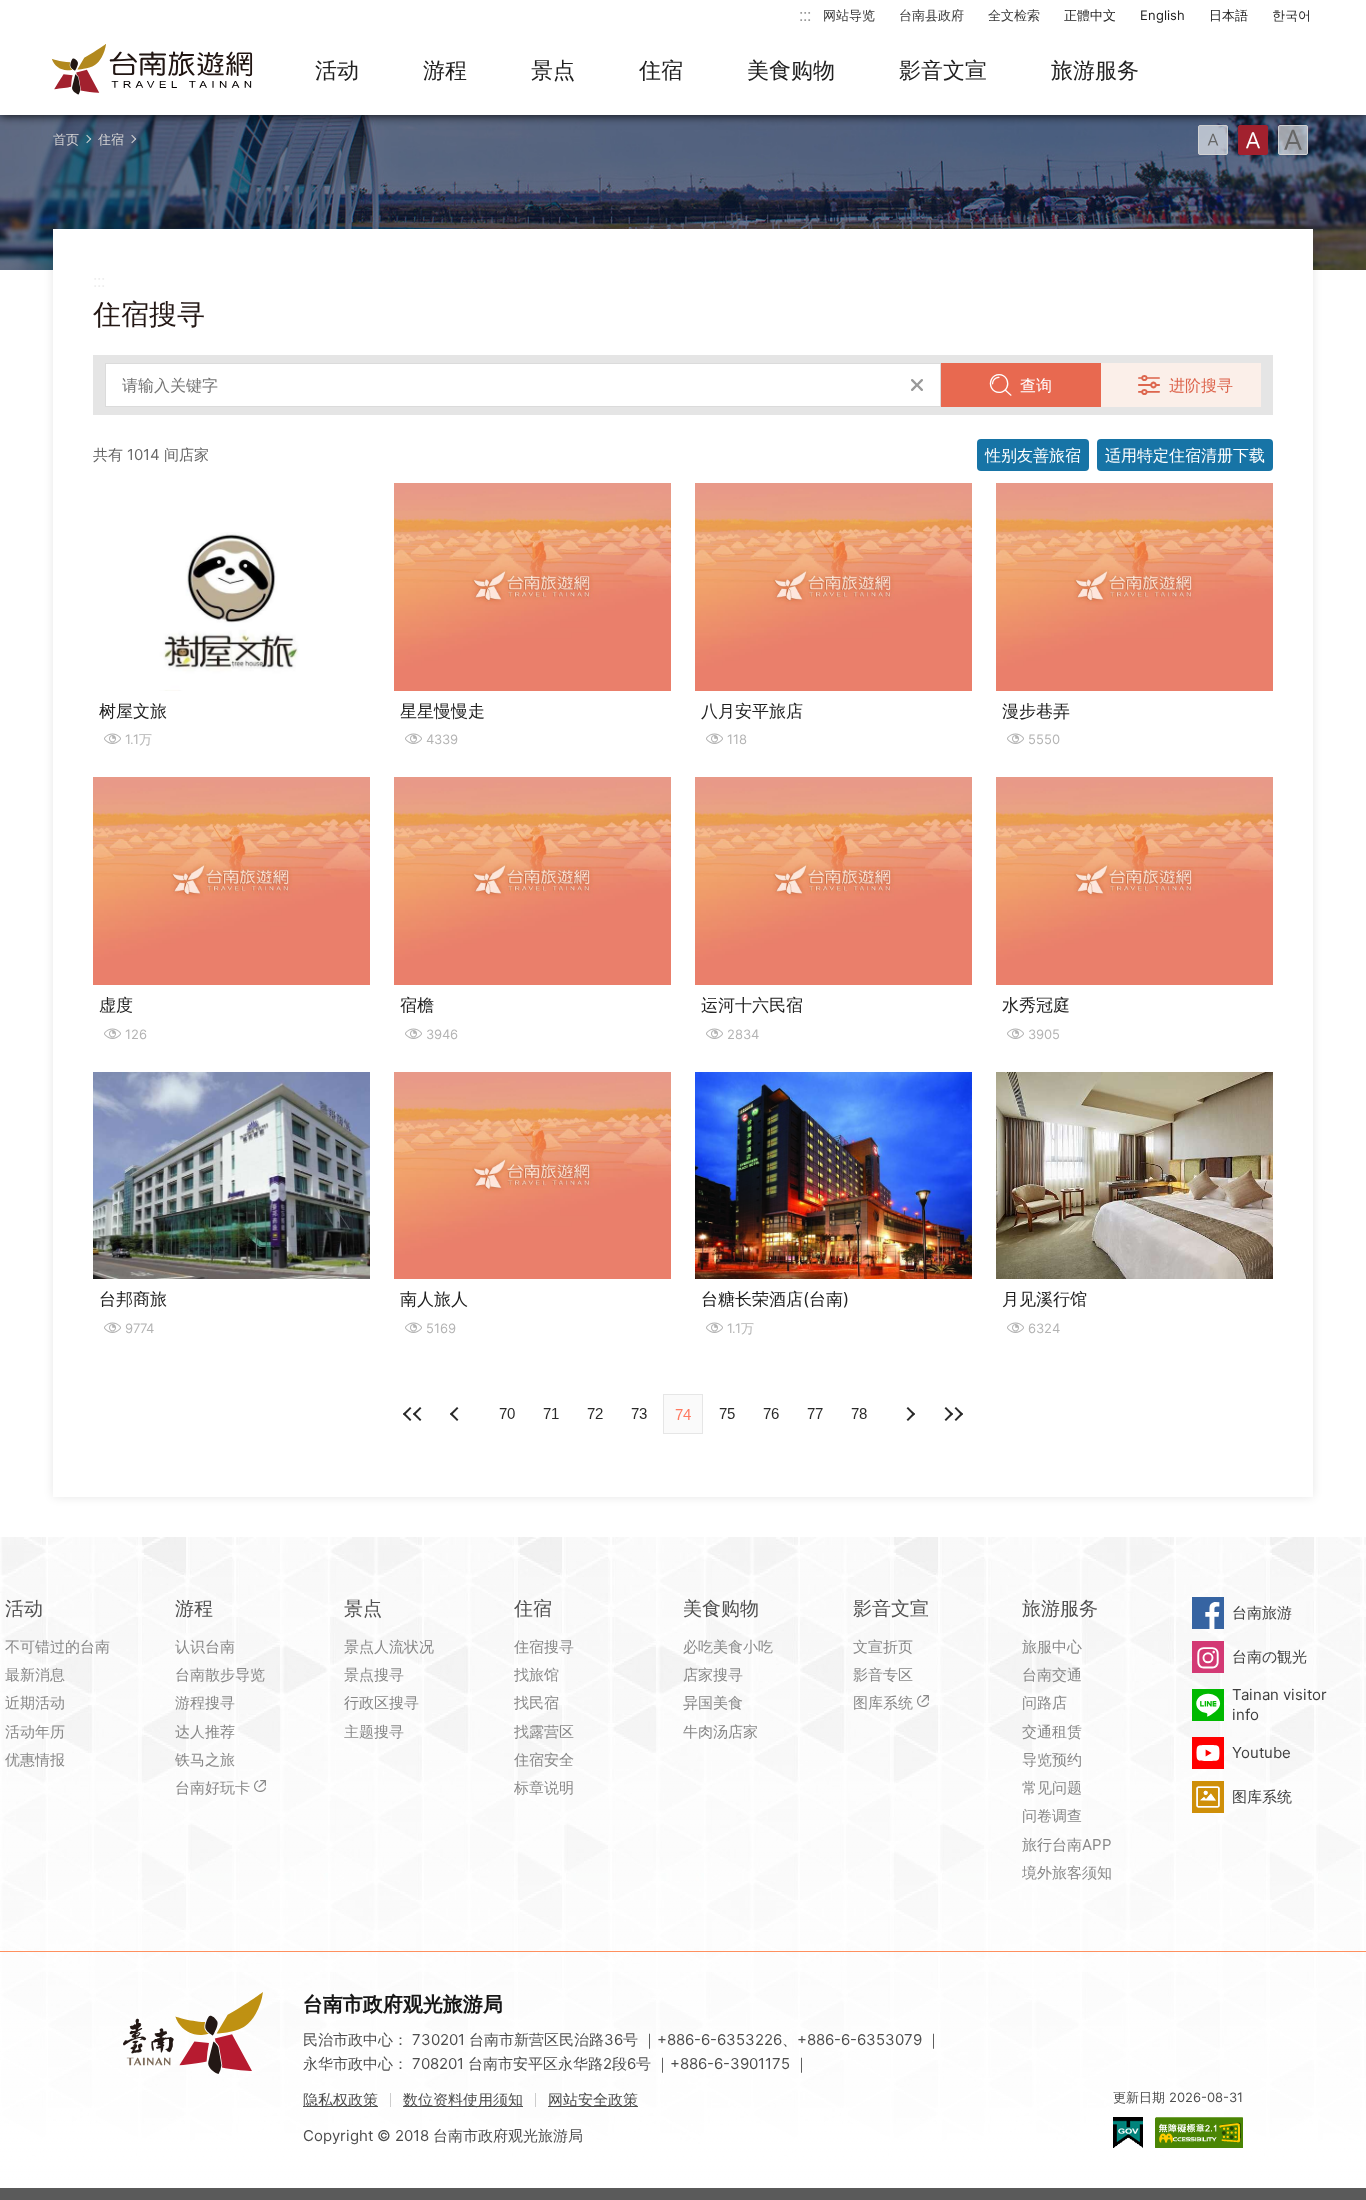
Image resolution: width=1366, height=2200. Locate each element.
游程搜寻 (205, 1702)
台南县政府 (931, 15)
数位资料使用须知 (463, 2099)
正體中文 (1090, 15)
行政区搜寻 (381, 1702)
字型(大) (1293, 140)
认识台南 (205, 1646)
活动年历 (35, 1731)
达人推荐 (205, 1731)
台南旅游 (1262, 1612)
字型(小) (1213, 140)
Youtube (1261, 1752)
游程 (445, 70)
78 (859, 1413)
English (1162, 15)
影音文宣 (943, 70)
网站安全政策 (593, 2099)
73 (639, 1413)
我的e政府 (1128, 2132)
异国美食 (713, 1702)
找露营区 (544, 1731)
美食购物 (791, 70)
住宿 (661, 70)
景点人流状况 (389, 1646)
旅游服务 (1095, 70)
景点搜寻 (374, 1674)
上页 (909, 1414)
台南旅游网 (153, 71)
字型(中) (1253, 140)
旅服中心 (1052, 1646)
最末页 (953, 1414)
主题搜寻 (374, 1731)
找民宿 (536, 1702)
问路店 (1044, 1702)
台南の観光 (1269, 1656)
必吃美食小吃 (728, 1646)
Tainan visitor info (1279, 1704)
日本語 (1228, 15)
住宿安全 (544, 1759)
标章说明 (544, 1787)
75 (727, 1413)
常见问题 (1052, 1787)
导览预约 (1052, 1759)
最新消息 (35, 1674)
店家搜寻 (713, 1674)
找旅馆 (536, 1674)
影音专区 (883, 1674)
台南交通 (1052, 1674)
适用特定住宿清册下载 (1185, 455)
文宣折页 (883, 1646)
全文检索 (1014, 15)
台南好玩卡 (212, 1787)
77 (815, 1413)
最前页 (413, 1414)
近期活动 (35, 1702)
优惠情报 (35, 1759)
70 (507, 1413)
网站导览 (849, 15)
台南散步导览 (220, 1674)
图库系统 (883, 1702)
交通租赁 (1052, 1731)
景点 (553, 70)
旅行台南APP (1067, 1844)
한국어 (1291, 15)
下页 (457, 1414)
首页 (66, 139)
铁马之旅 (205, 1759)
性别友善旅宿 (1033, 455)
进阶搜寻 (1201, 385)
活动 (337, 70)
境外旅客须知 (1067, 1872)
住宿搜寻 (544, 1646)
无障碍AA (1199, 2132)
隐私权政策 (340, 2099)
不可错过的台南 (57, 1646)
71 (551, 1413)
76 (771, 1413)
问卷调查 (1052, 1815)
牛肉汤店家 (720, 1731)
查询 (1036, 385)
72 (595, 1413)
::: (805, 14)
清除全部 (917, 385)
